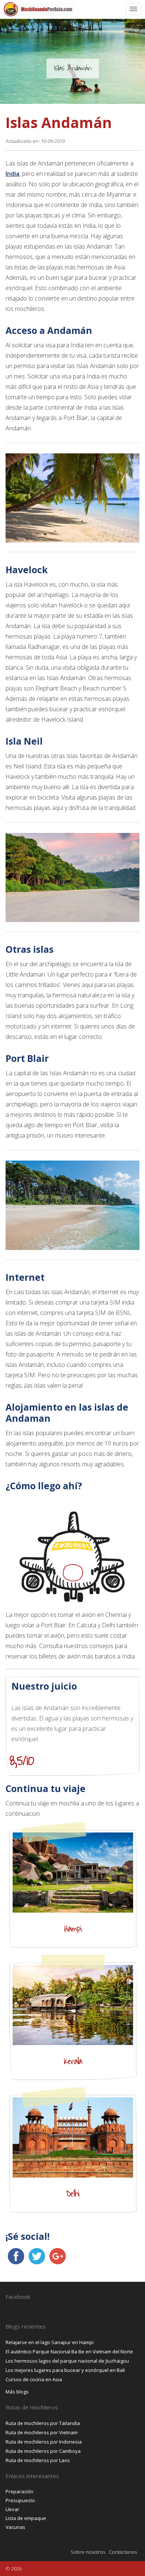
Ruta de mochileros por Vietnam (42, 2432)
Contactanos (123, 2552)
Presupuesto (20, 2500)
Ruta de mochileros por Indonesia (44, 2442)
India (12, 174)
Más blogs (17, 2392)
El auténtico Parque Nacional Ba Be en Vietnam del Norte (69, 2352)
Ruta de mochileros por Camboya (43, 2451)
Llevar (12, 2509)
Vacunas (15, 2527)
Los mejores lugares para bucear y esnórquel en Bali (65, 2370)
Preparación (20, 2491)
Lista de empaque (26, 2518)
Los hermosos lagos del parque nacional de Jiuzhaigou (67, 2361)
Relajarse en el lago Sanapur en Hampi (50, 2342)
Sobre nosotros (88, 2552)
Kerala (73, 2061)
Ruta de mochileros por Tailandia (43, 2423)
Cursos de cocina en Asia (34, 2379)
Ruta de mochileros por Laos (38, 2460)
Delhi (73, 2194)
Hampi (73, 1929)
